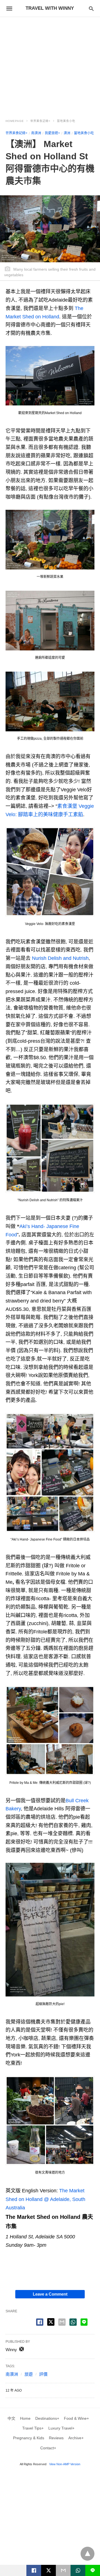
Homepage (15, 121)
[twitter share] (51, 2322)
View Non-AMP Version (65, 2464)
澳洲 (67, 133)
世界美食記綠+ (40, 121)
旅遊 (29, 2374)
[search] (91, 9)
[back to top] (87, 2554)
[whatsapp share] (73, 2322)
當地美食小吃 (66, 121)
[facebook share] (40, 2322)
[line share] (84, 2322)
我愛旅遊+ (52, 133)
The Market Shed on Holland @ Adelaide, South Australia (45, 2199)
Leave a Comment (50, 2294)
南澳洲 (36, 133)
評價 (43, 2374)
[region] (50, 64)
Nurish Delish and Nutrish (60, 958)
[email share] (62, 2322)
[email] (63, 2570)
